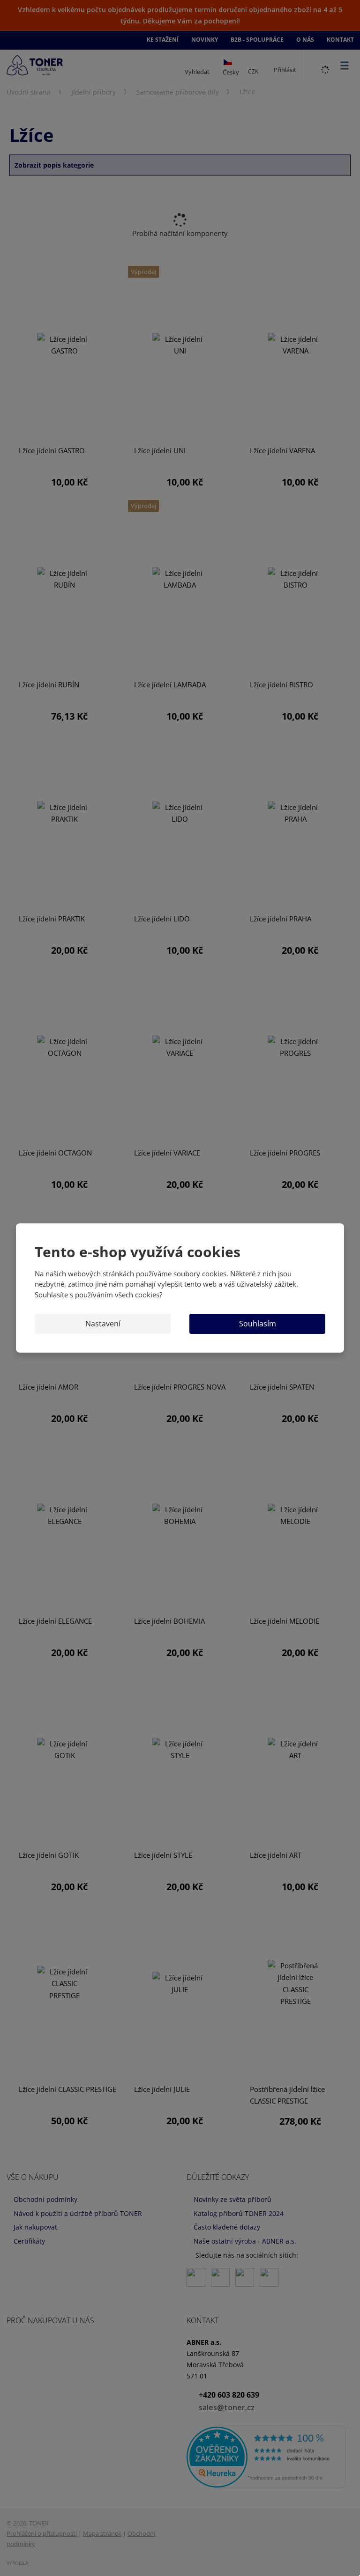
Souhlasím (258, 1324)
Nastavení (103, 1324)
